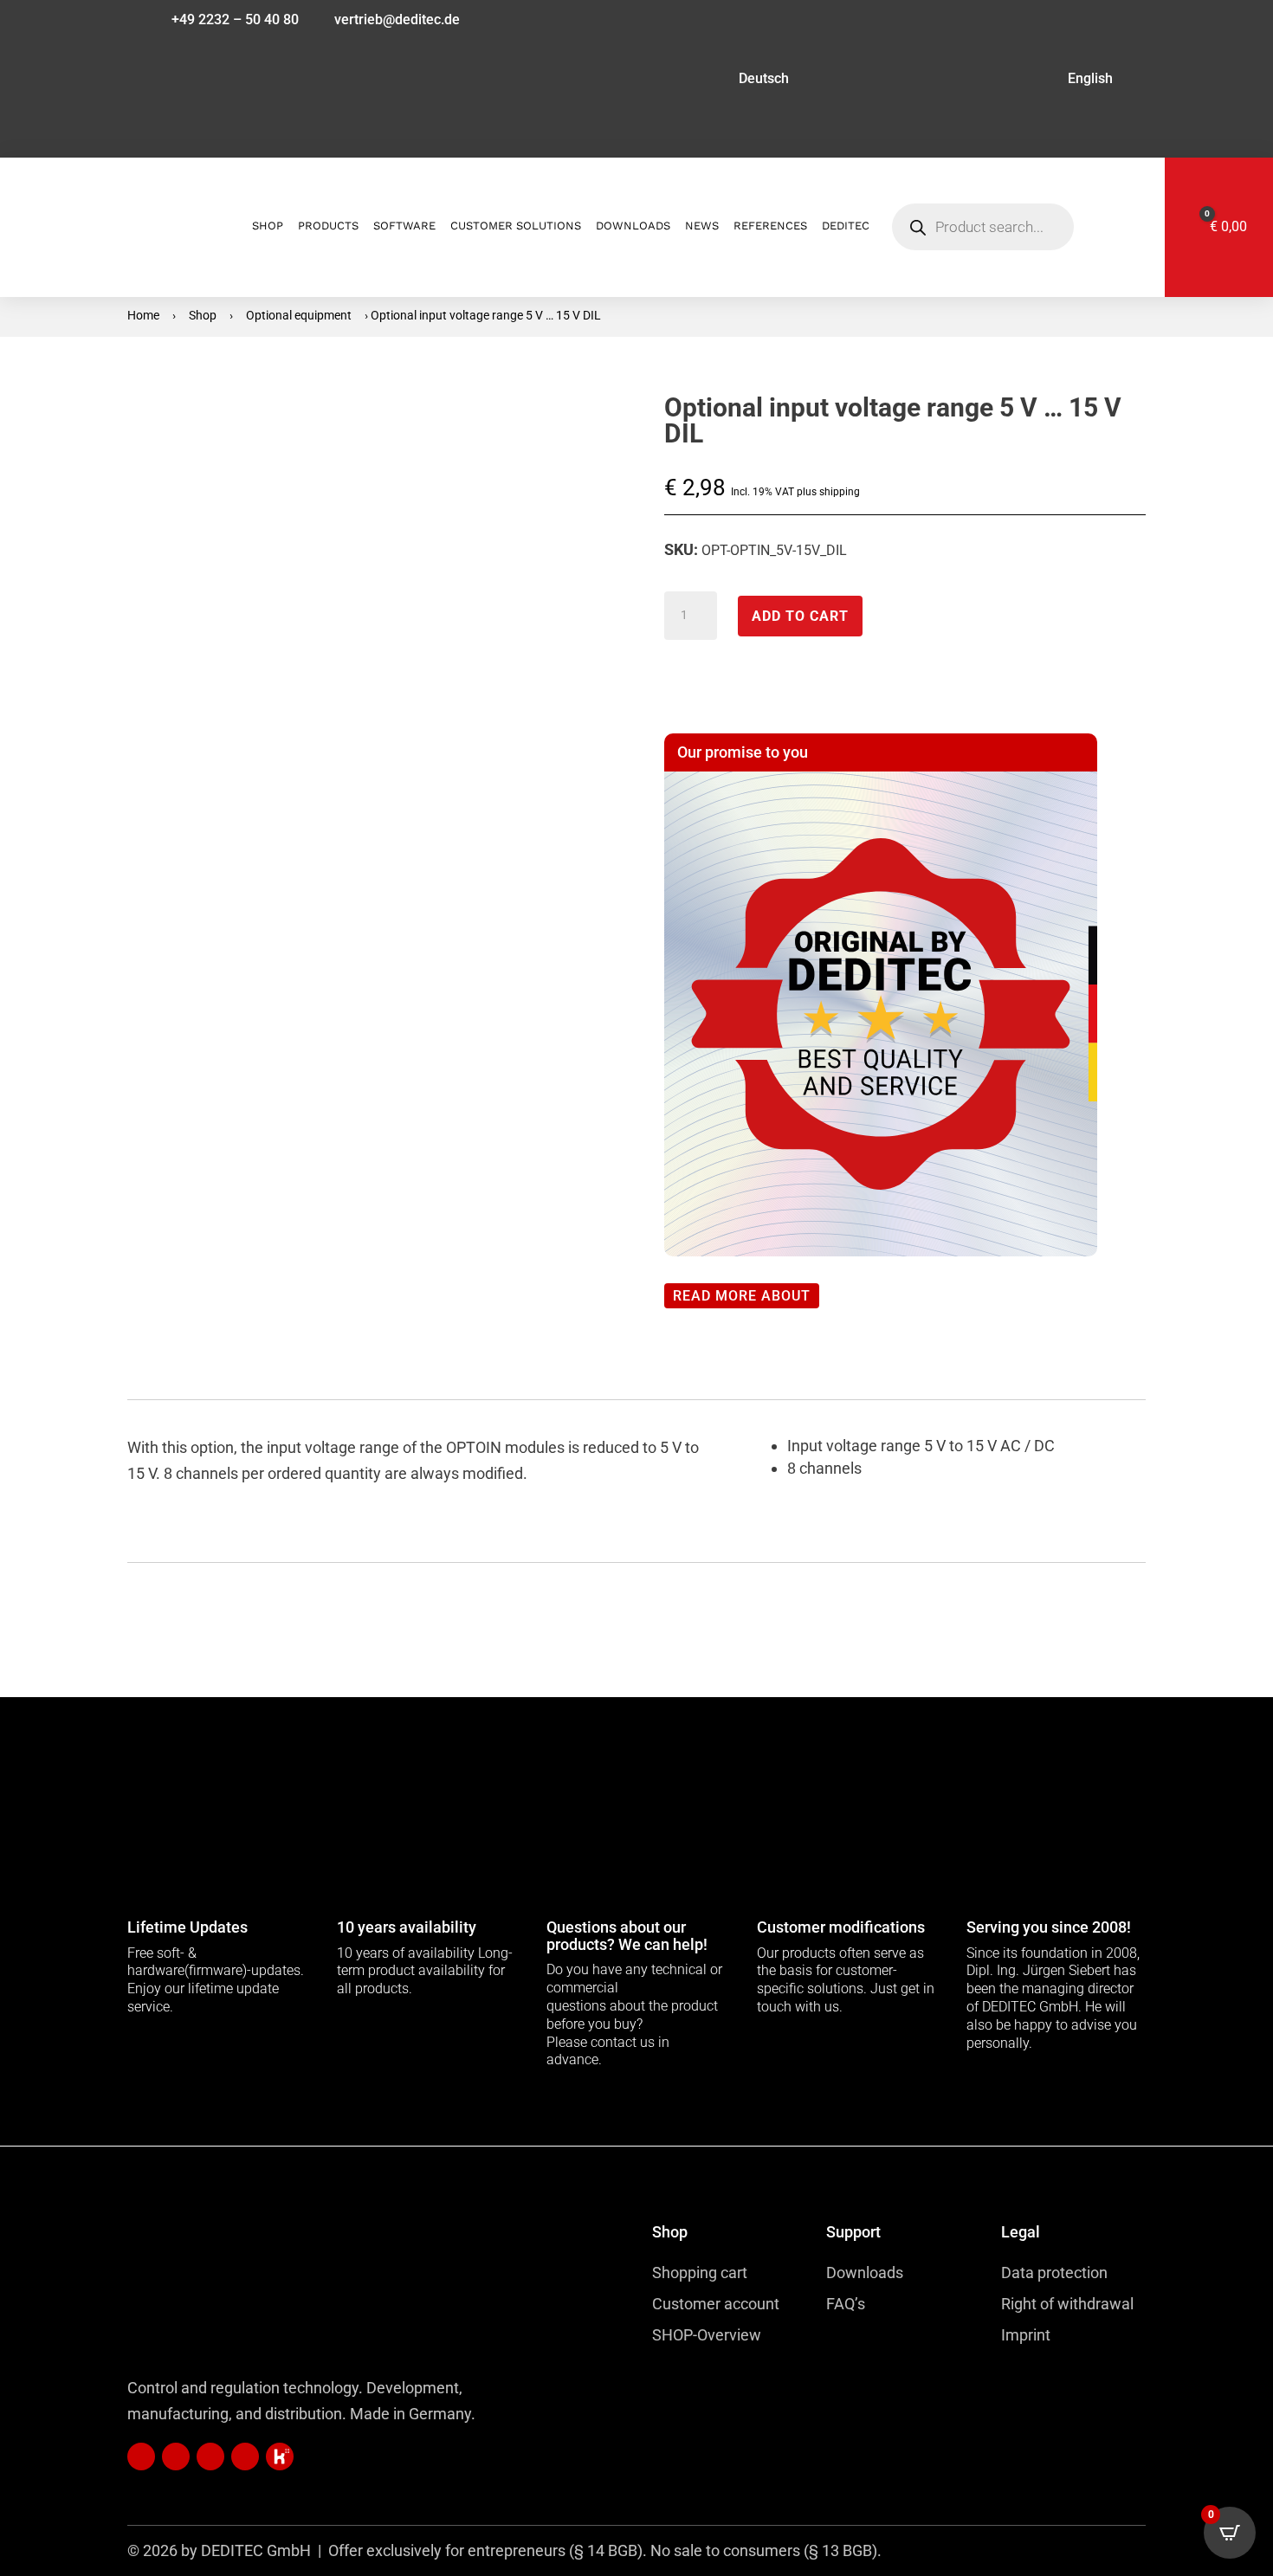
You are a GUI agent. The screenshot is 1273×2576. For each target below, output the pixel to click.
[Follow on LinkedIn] (141, 2457)
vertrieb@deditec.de (397, 21)
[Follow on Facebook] (210, 2457)
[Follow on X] (280, 2457)
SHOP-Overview (707, 2335)
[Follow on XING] (176, 2457)
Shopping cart (700, 2273)
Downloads (865, 2273)
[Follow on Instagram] (245, 2457)
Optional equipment (299, 315)
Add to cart (800, 616)
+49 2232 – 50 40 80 (235, 21)
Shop (203, 315)
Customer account (716, 2304)
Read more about (742, 1296)
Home (143, 315)
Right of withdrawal (1067, 2304)
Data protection (1054, 2273)
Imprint (1026, 2335)
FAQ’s (846, 2304)
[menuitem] (634, 82)
